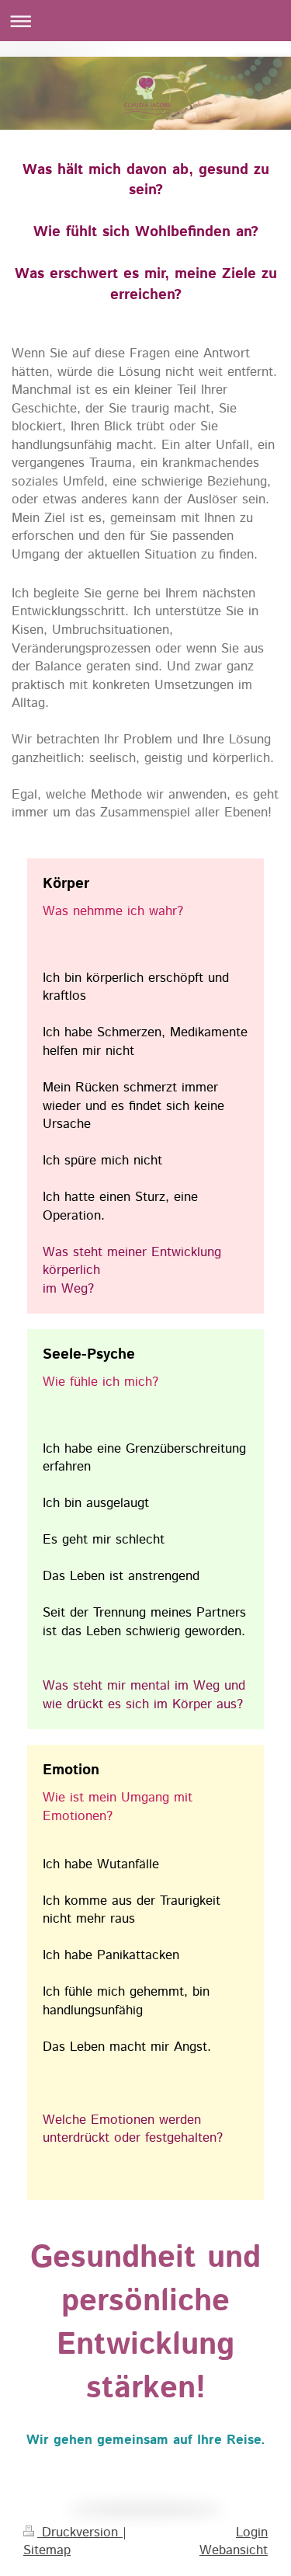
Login (252, 2532)
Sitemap (47, 2550)
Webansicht (234, 2550)
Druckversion (80, 2532)
